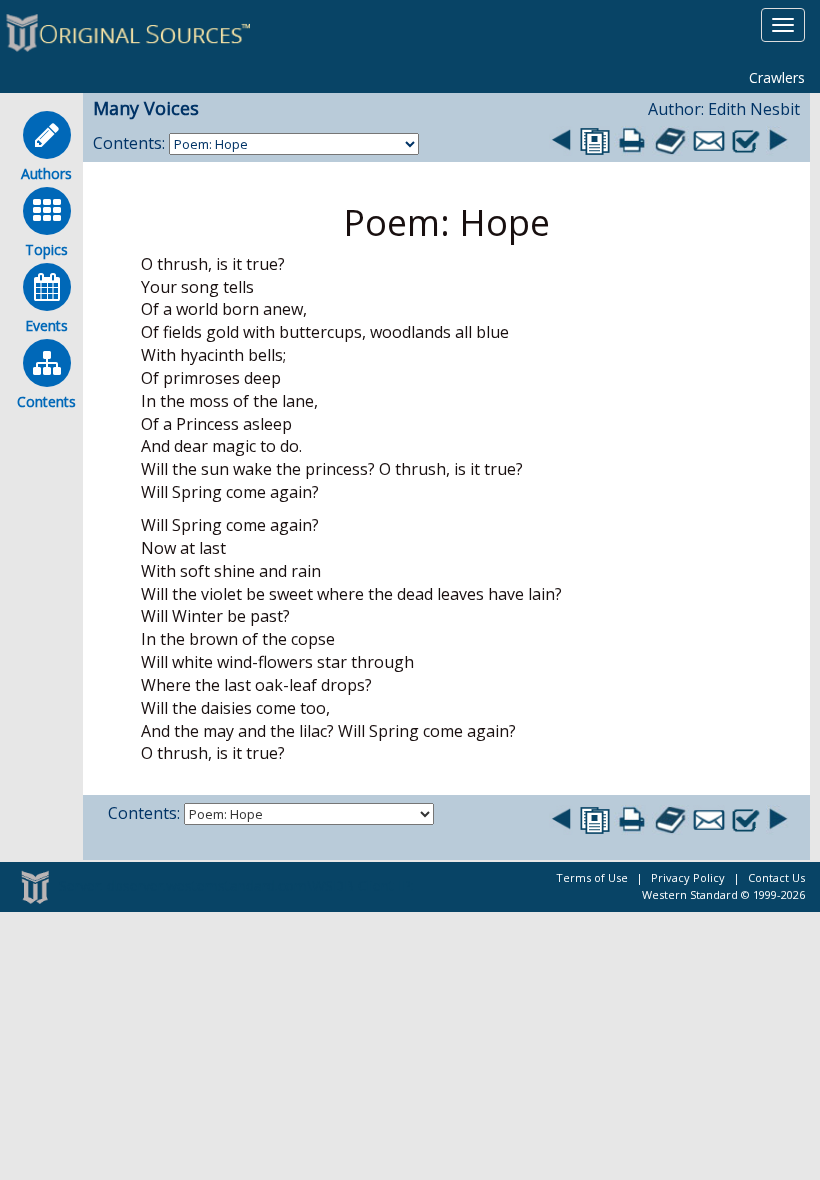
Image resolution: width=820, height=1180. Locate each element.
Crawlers (777, 77)
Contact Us (776, 877)
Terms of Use (592, 877)
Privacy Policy (688, 877)
